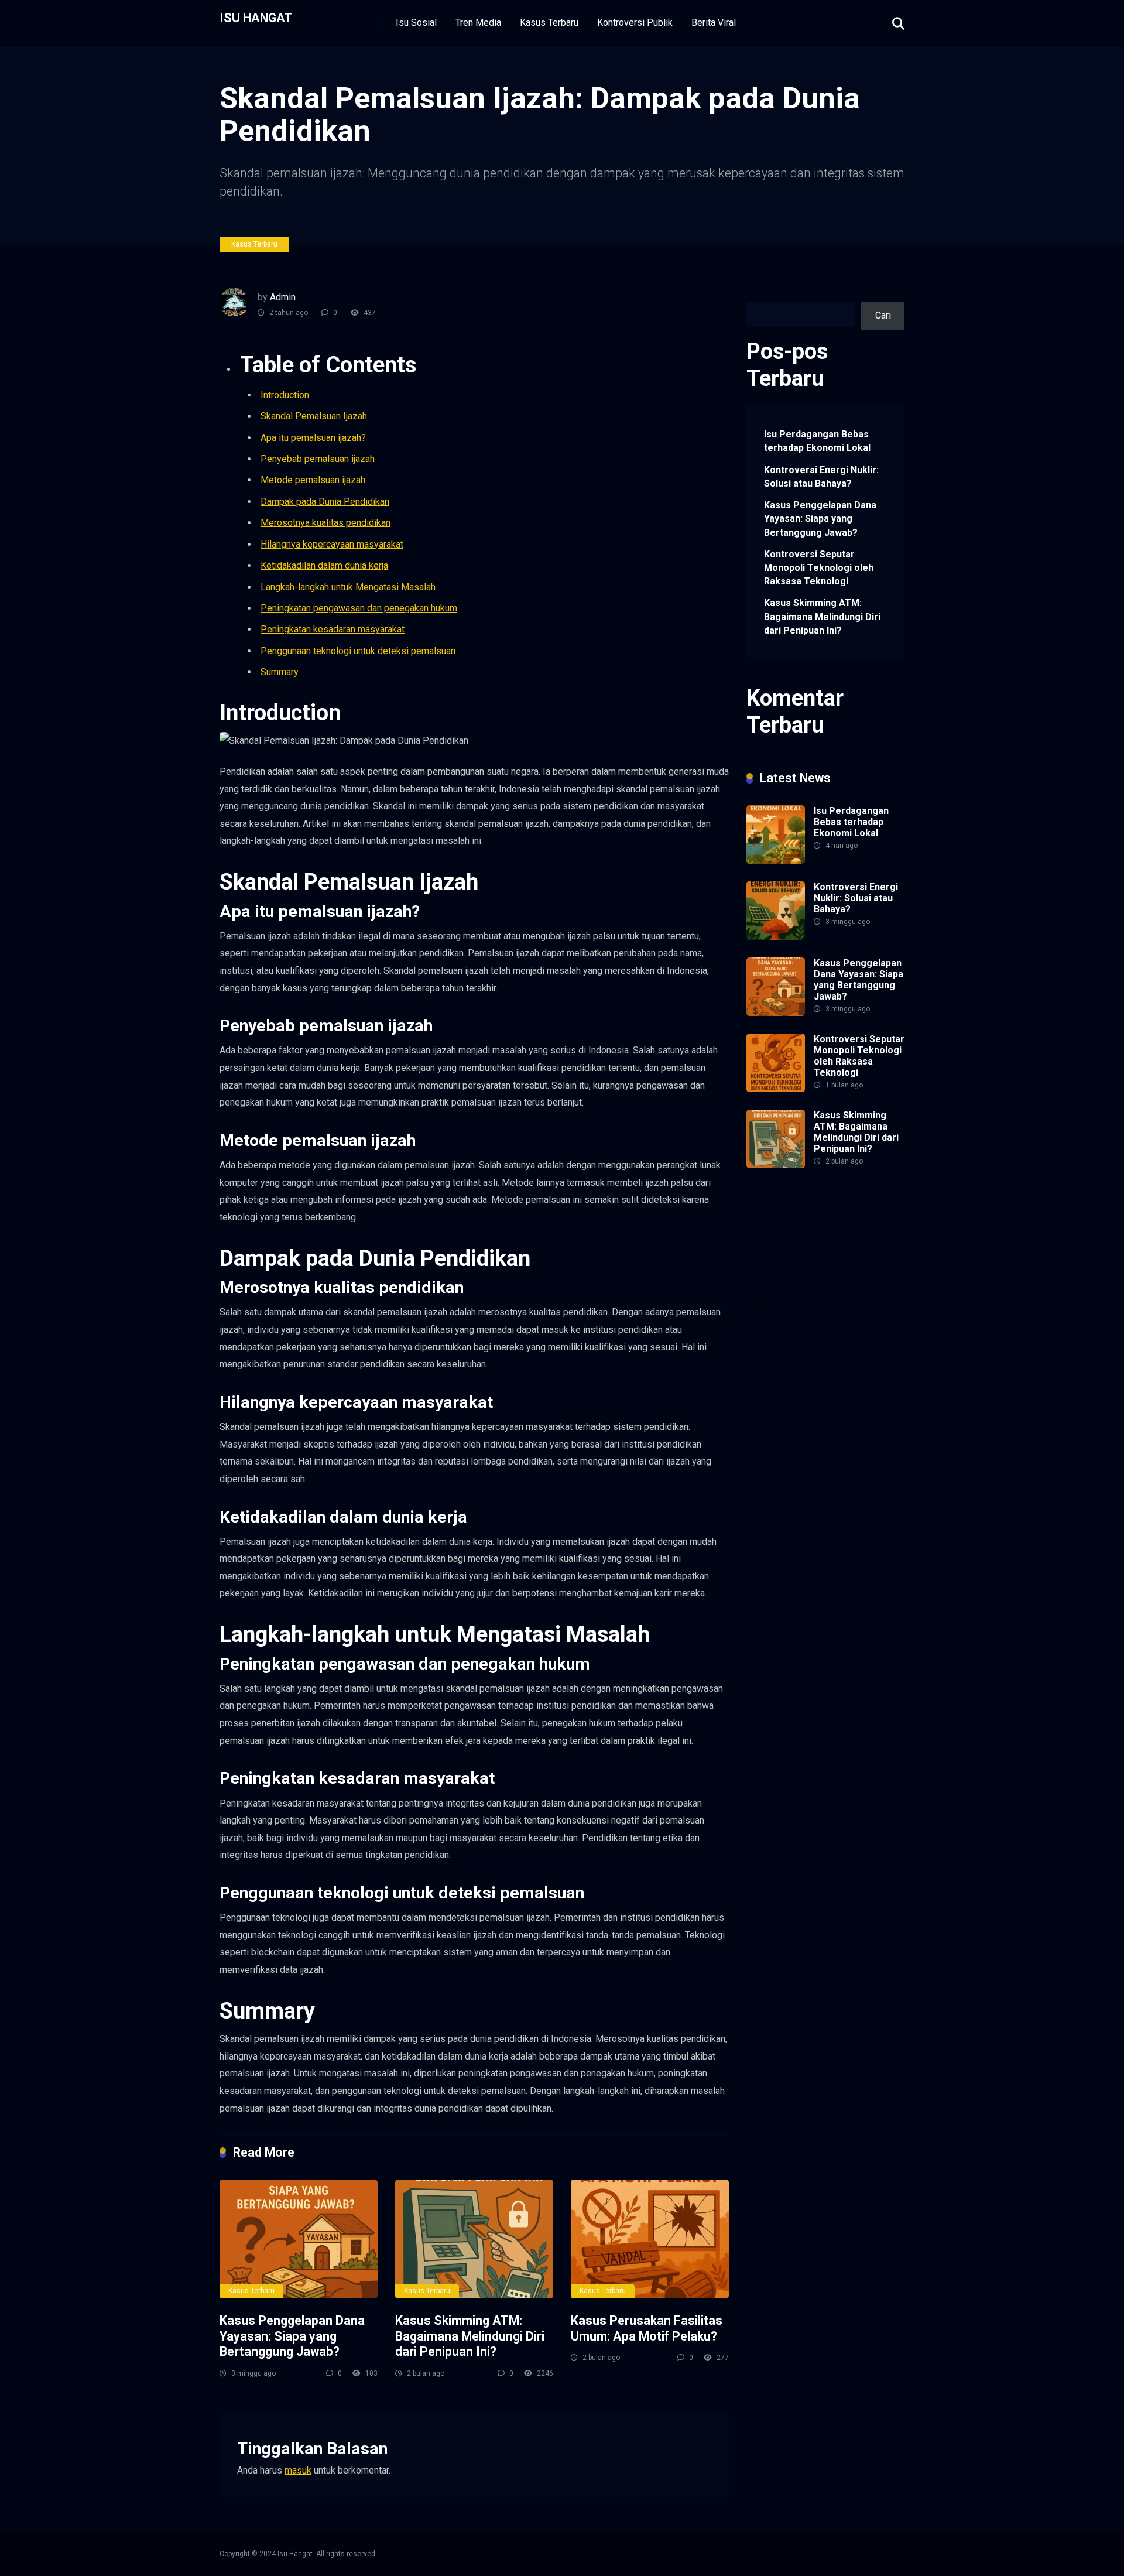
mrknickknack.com (784, 1242)
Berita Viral (714, 23)
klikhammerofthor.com (791, 1337)
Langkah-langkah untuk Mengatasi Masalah (348, 587)
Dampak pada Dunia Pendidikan (325, 502)
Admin (283, 297)
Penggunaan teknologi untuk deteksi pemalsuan (358, 651)
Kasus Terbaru (549, 23)
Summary (280, 672)
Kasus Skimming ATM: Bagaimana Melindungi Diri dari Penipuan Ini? (470, 2336)
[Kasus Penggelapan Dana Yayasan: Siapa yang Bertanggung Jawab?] (299, 2239)
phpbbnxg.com (853, 1242)
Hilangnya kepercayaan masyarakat (332, 544)
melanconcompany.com (794, 1228)
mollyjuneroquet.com (789, 1392)
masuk (298, 2470)
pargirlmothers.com (786, 1432)
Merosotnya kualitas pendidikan (325, 523)
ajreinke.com (772, 1324)
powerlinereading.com (791, 1269)
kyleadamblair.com (784, 1351)
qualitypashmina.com (789, 1296)
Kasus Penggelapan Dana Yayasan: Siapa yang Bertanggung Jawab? (292, 2336)
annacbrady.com (871, 1324)
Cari (754, 294)
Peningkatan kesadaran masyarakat (333, 629)
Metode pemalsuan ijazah (313, 480)
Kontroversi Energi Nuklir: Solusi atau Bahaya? (821, 477)
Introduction (285, 395)
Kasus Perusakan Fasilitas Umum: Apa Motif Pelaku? (647, 2328)
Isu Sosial (416, 23)
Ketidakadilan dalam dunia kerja (324, 565)
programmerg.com (784, 1283)
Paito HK (818, 1324)
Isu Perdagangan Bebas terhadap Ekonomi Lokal (817, 441)
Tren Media (478, 23)
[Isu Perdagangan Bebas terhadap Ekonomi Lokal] (776, 861)
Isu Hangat (256, 17)
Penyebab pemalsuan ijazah (318, 459)
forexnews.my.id (868, 1296)
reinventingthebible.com (795, 1446)
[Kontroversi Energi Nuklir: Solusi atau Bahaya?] (776, 937)
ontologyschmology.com (796, 1419)
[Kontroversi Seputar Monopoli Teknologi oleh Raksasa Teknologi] (776, 1089)
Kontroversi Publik (635, 23)
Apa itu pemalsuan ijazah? (313, 438)
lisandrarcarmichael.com (796, 1378)
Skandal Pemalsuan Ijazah (314, 416)
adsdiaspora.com (865, 1310)
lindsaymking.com (861, 1351)
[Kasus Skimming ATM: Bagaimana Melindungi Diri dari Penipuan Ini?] (474, 2239)
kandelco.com (840, 1201)
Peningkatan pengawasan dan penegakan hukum (359, 608)
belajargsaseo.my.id (787, 1310)
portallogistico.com (786, 1255)
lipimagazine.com (782, 1364)
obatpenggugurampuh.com (800, 1405)
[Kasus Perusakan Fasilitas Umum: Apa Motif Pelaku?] (650, 2239)
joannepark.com (778, 1201)
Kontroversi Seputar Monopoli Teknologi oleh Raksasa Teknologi (819, 568)
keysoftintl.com (778, 1215)
